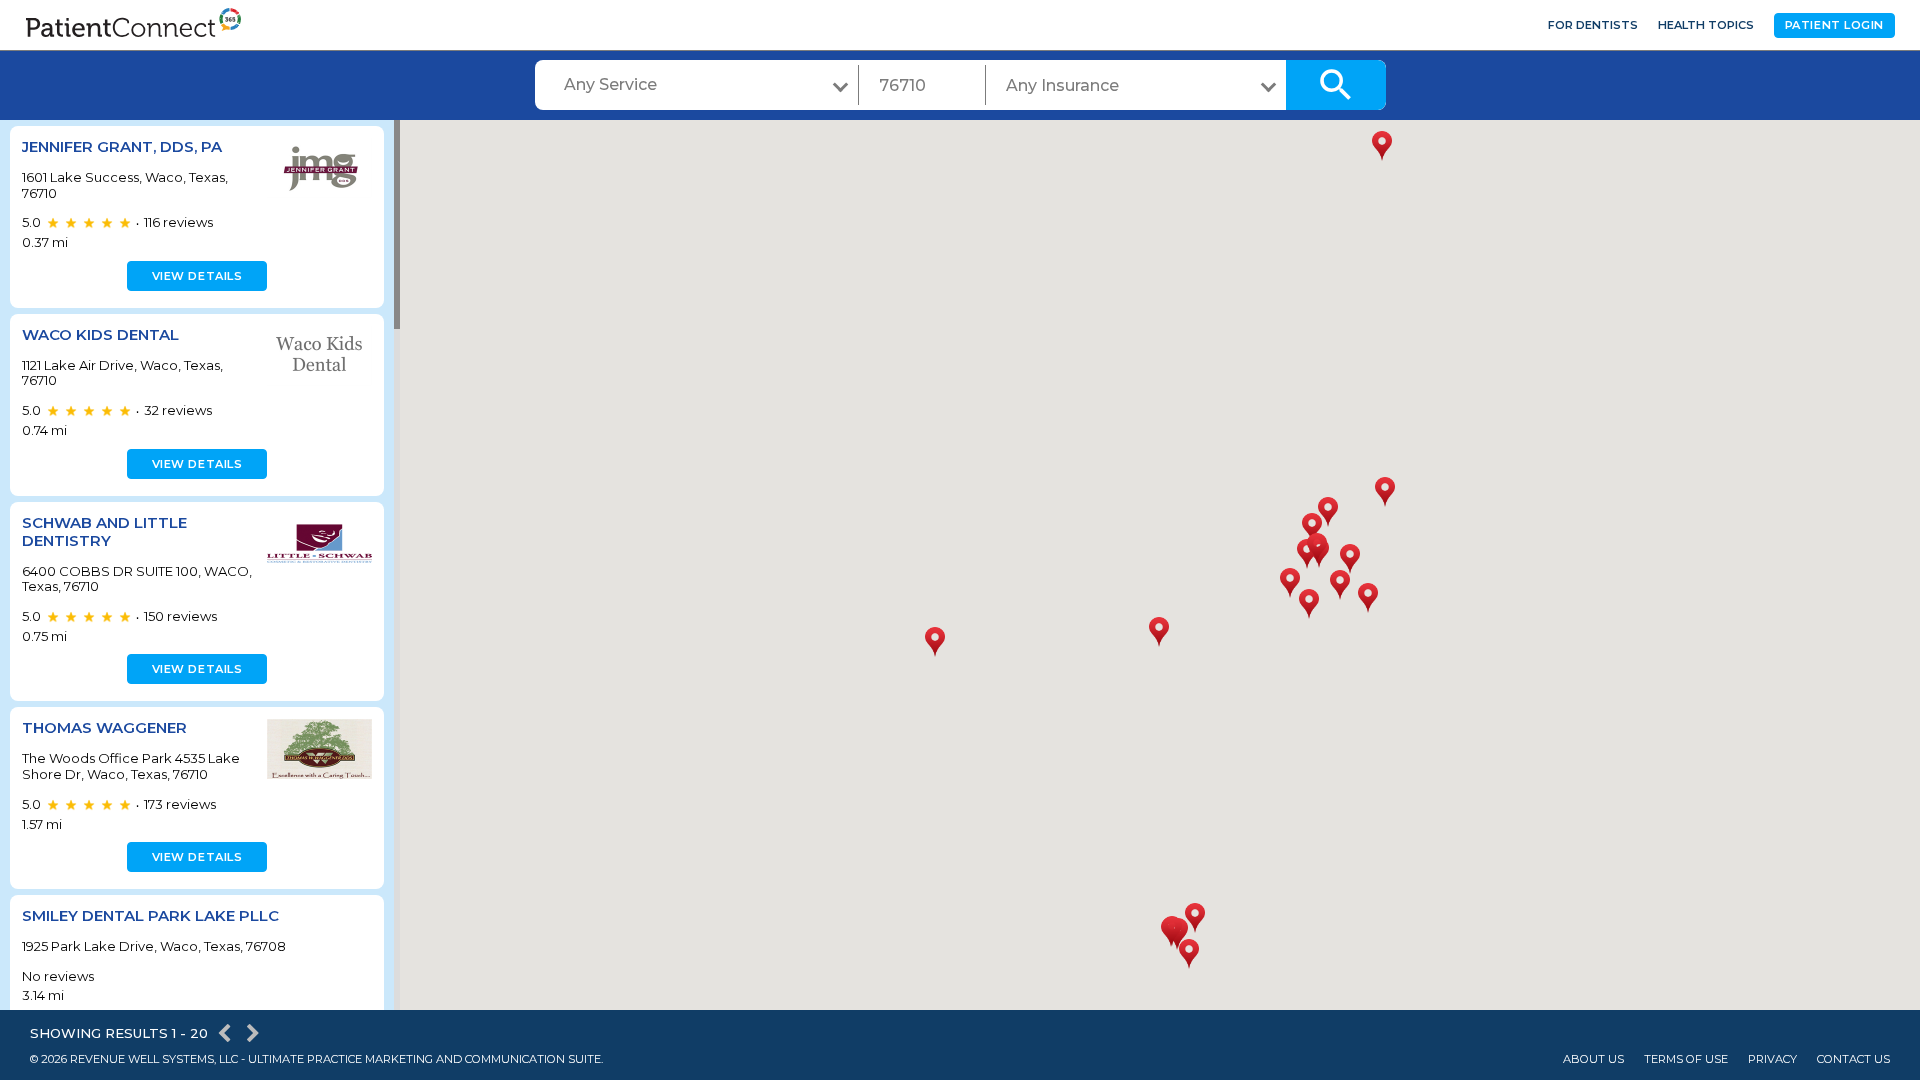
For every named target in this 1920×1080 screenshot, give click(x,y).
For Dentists (1593, 25)
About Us (1593, 1059)
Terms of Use (1686, 1059)
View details (197, 276)
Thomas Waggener (104, 727)
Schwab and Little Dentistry (104, 531)
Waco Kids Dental (100, 334)
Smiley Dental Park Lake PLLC (150, 915)
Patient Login (1834, 25)
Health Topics (1706, 25)
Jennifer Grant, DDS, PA (122, 146)
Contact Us (1853, 1059)
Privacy (1772, 1059)
